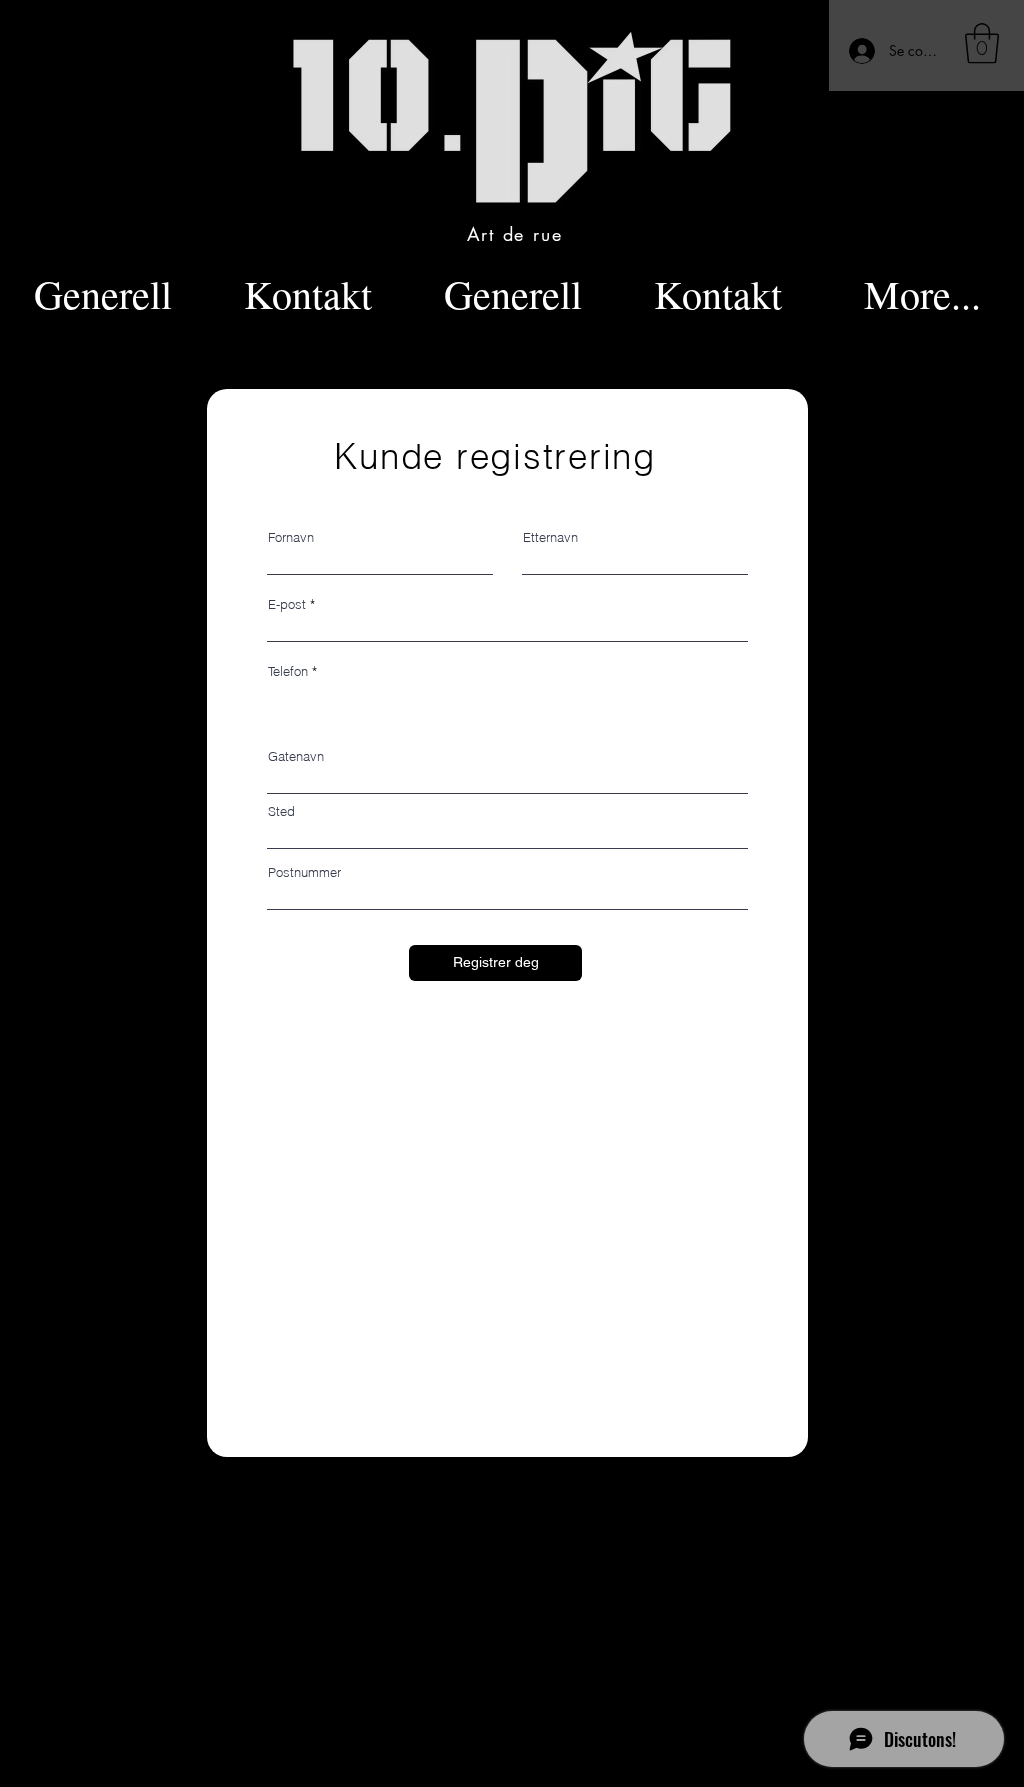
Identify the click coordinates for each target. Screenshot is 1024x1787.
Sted (281, 811)
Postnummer (304, 872)
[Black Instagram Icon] (781, 1701)
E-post (287, 604)
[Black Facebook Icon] (746, 1701)
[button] (982, 43)
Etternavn (550, 537)
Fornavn (291, 537)
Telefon (288, 671)
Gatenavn (296, 756)
